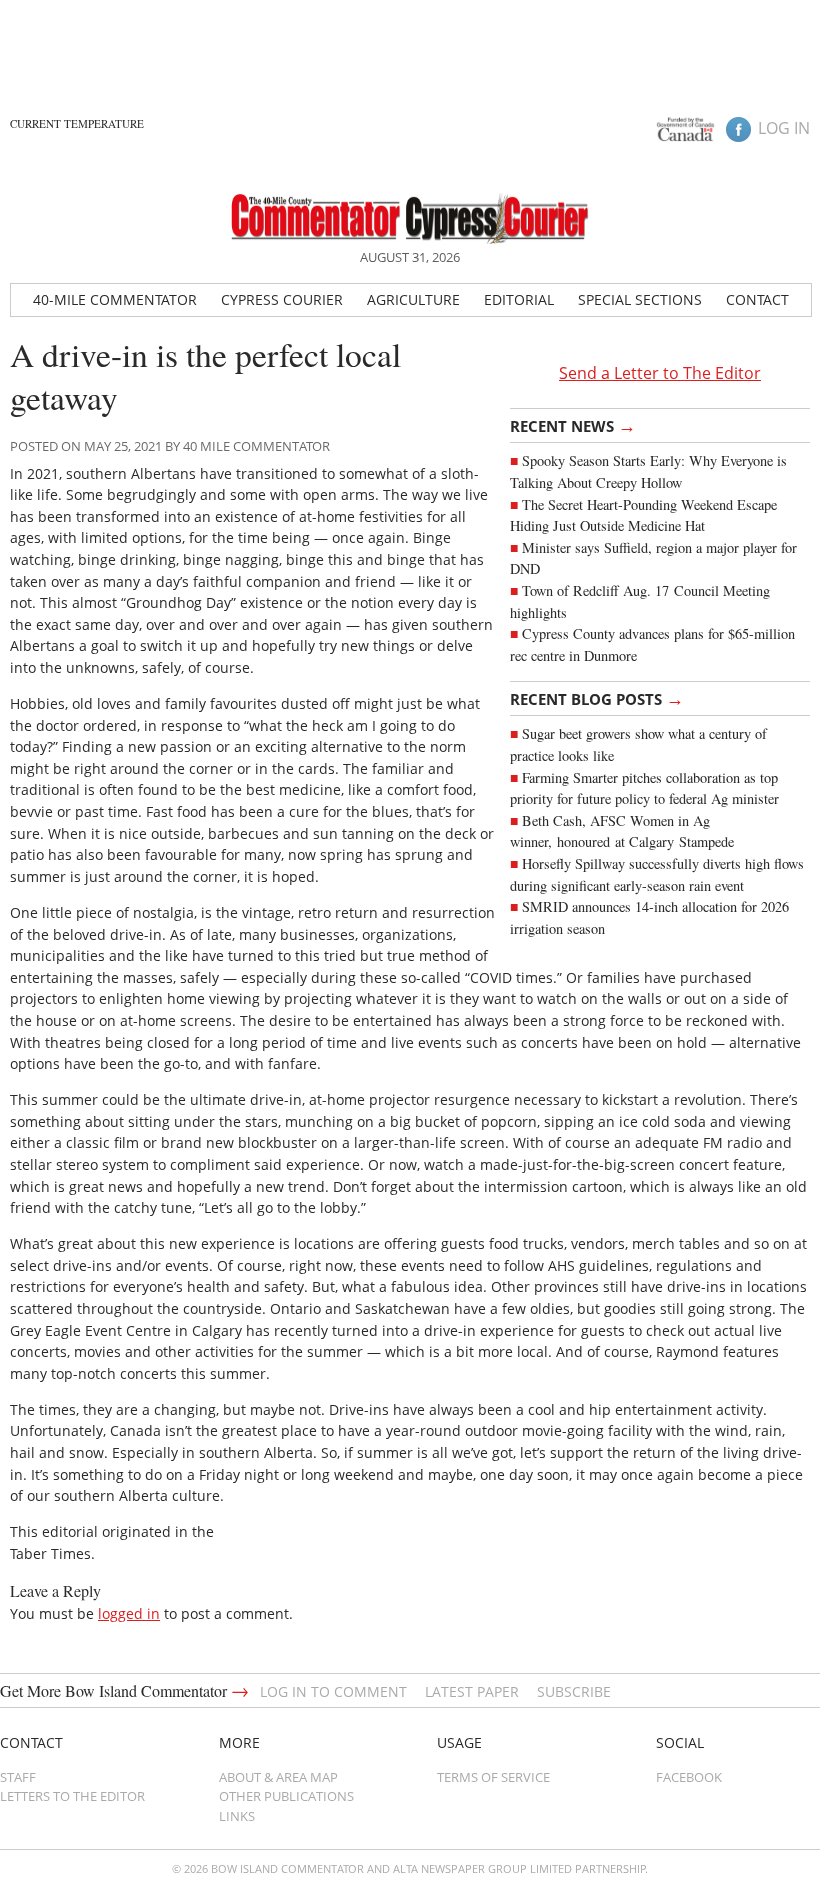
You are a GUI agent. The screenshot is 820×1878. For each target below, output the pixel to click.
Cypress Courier (282, 299)
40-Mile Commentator (115, 299)
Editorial (519, 299)
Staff (18, 1777)
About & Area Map (278, 1777)
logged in (129, 1613)
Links (237, 1816)
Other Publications (286, 1796)
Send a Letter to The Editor (660, 373)
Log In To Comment (333, 1691)
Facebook (689, 1777)
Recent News (573, 425)
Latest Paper (472, 1691)
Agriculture (413, 299)
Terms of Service (493, 1777)
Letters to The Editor (72, 1796)
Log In (784, 128)
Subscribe (574, 1691)
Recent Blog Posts (597, 698)
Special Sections (640, 299)
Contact (757, 299)
